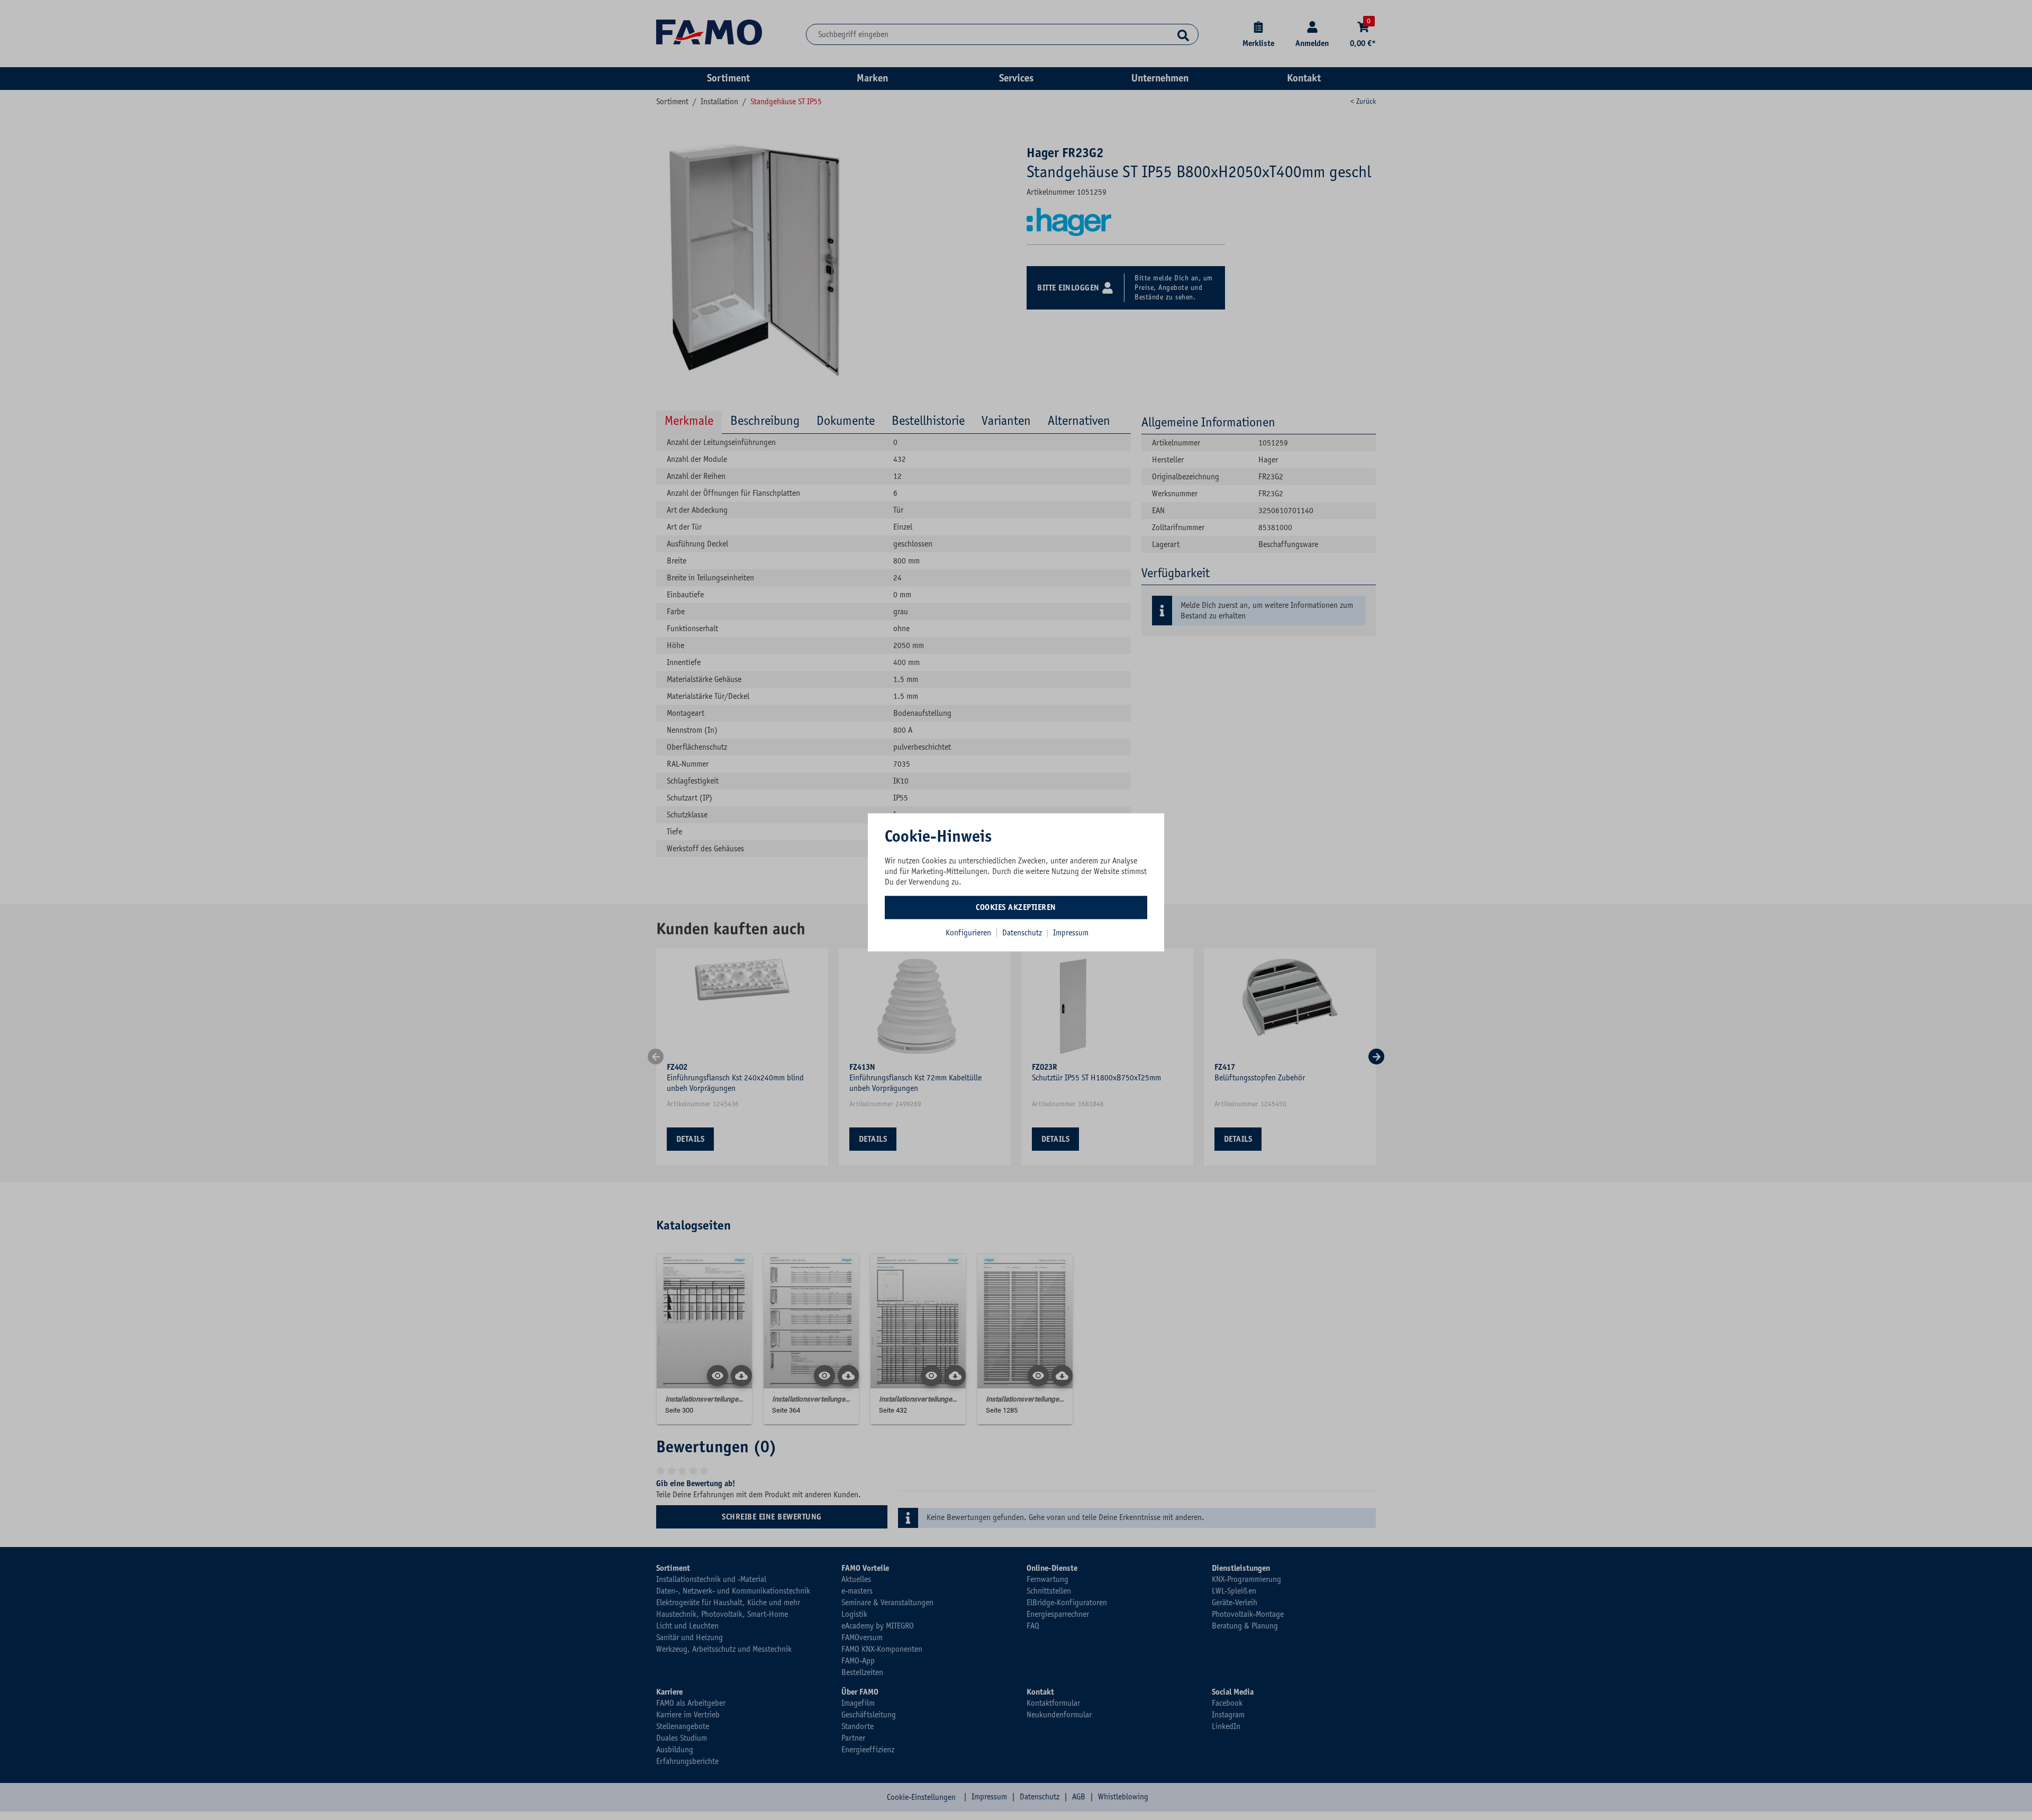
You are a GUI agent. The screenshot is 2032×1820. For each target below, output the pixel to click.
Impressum (1071, 933)
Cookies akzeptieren (1016, 907)
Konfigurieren (968, 933)
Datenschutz (1023, 933)
